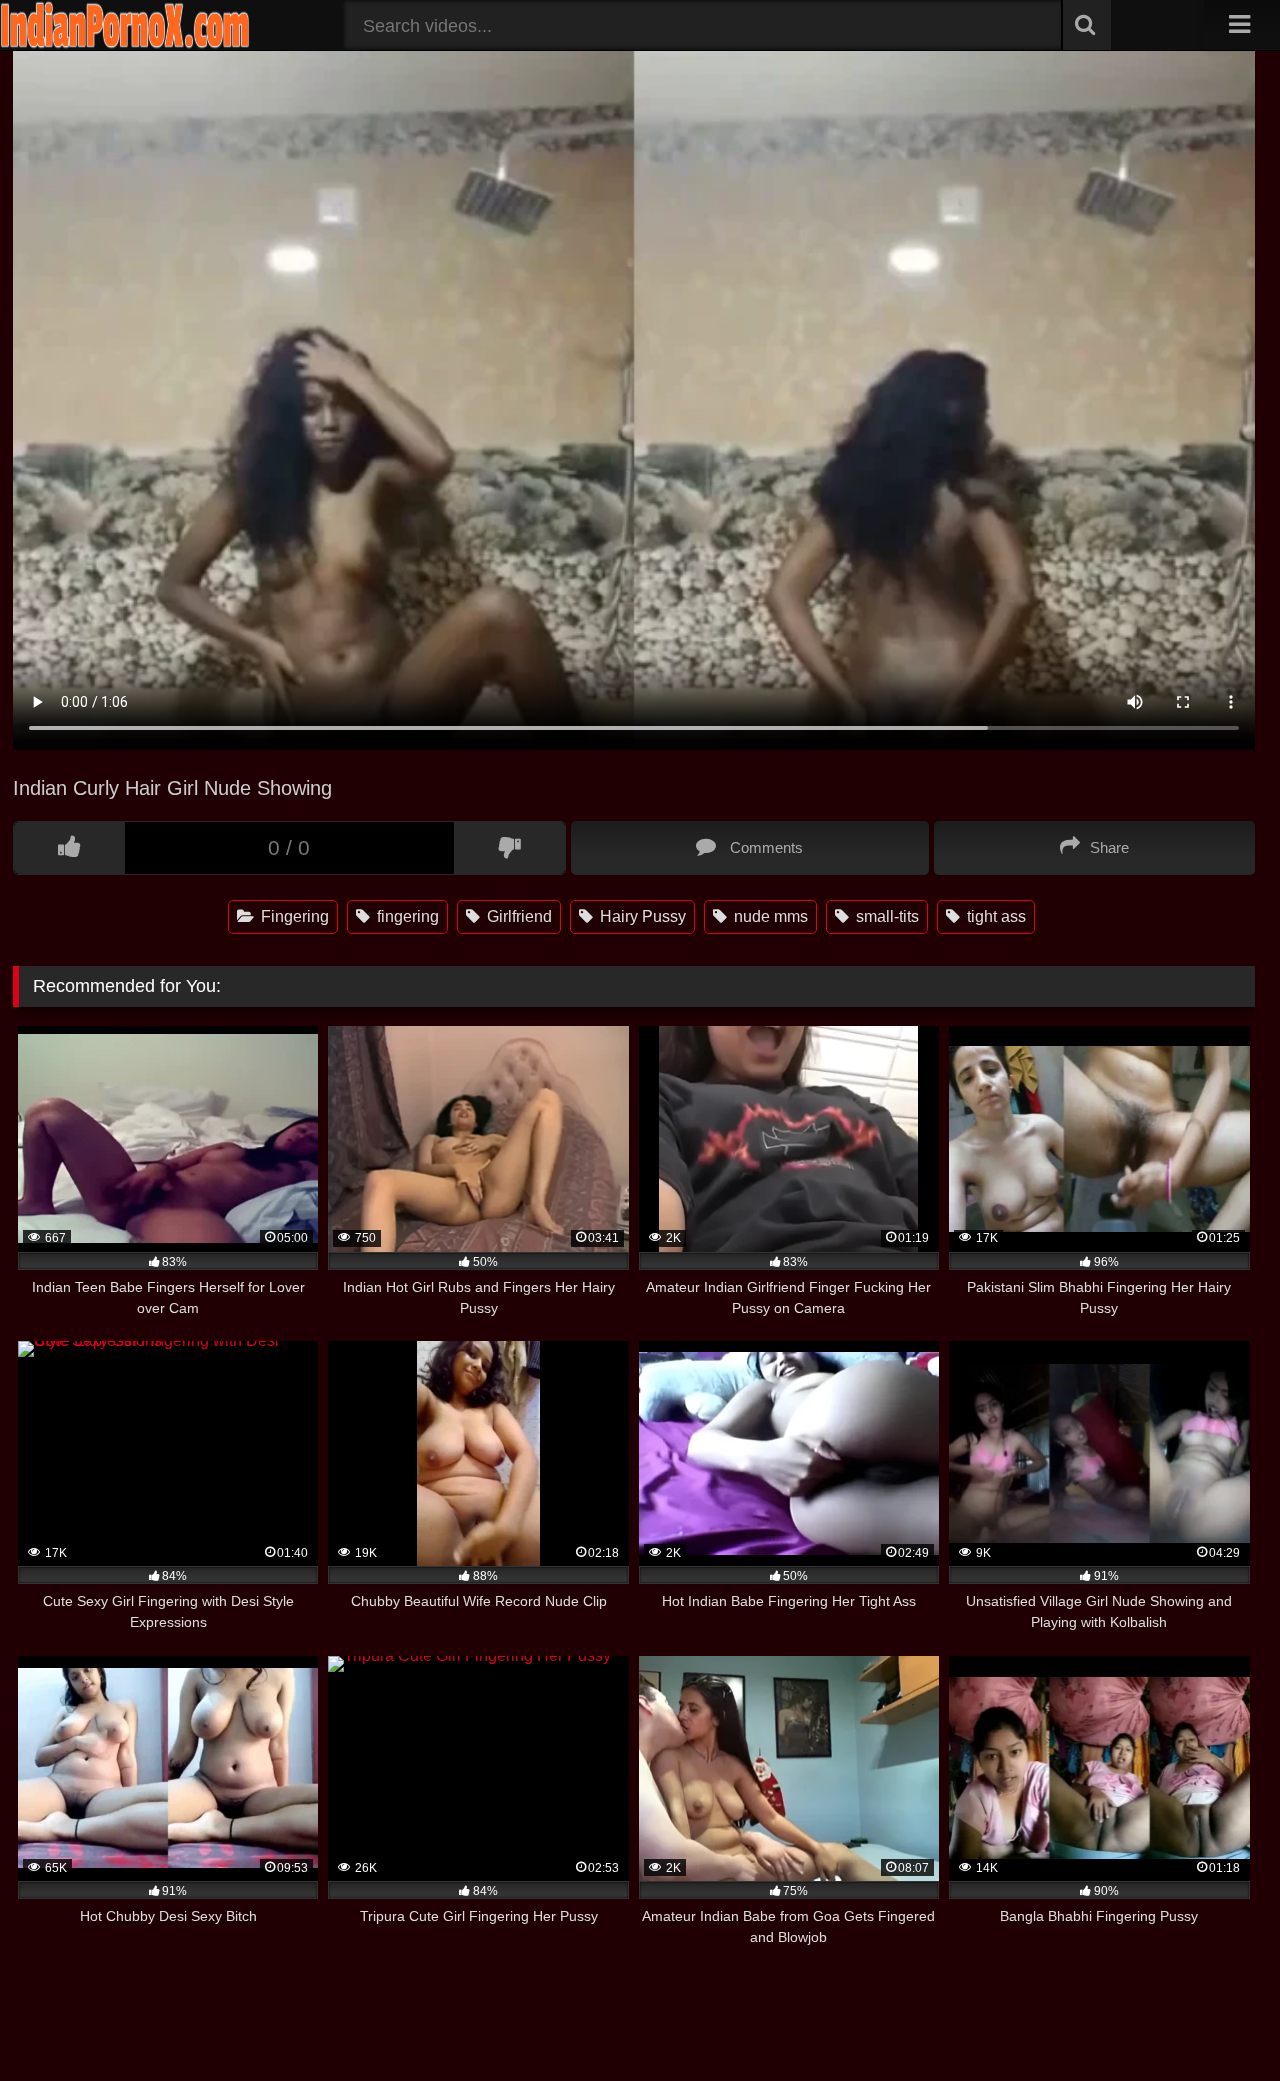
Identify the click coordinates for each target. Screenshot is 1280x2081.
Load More (634, 1997)
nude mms (769, 916)
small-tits (885, 916)
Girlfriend (517, 916)
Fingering (293, 916)
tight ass (994, 916)
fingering (406, 916)
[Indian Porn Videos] (125, 44)
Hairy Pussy (641, 916)
